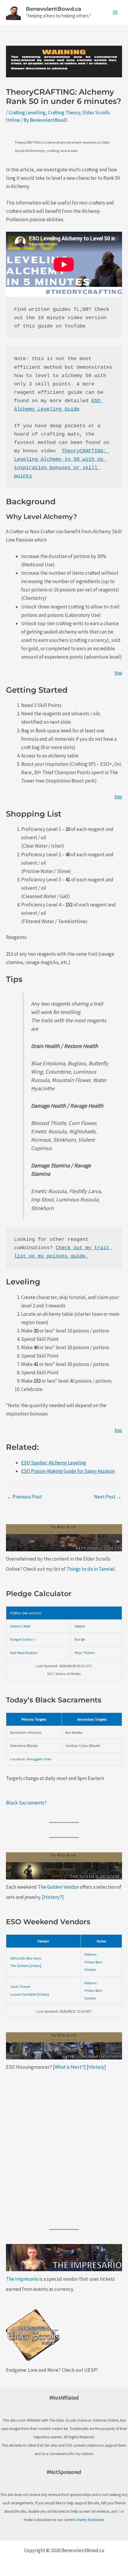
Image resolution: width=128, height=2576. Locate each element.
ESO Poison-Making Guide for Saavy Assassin (68, 1471)
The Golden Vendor (58, 1887)
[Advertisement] (64, 2151)
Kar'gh (80, 1639)
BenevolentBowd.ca (54, 9)
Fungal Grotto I (22, 1639)
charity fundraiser (90, 2520)
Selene (80, 1626)
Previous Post (24, 1497)
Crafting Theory (64, 113)
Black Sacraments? (26, 1803)
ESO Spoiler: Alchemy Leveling (54, 1463)
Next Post (108, 1497)
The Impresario (22, 2279)
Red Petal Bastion (24, 1653)
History (96, 2067)
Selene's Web (20, 1626)
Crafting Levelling (27, 113)
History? (53, 1897)
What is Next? (69, 2067)
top (118, 673)
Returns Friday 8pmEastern (93, 1962)
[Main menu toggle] (115, 13)
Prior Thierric (85, 1653)
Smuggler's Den (39, 1759)
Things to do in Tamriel (91, 1569)
